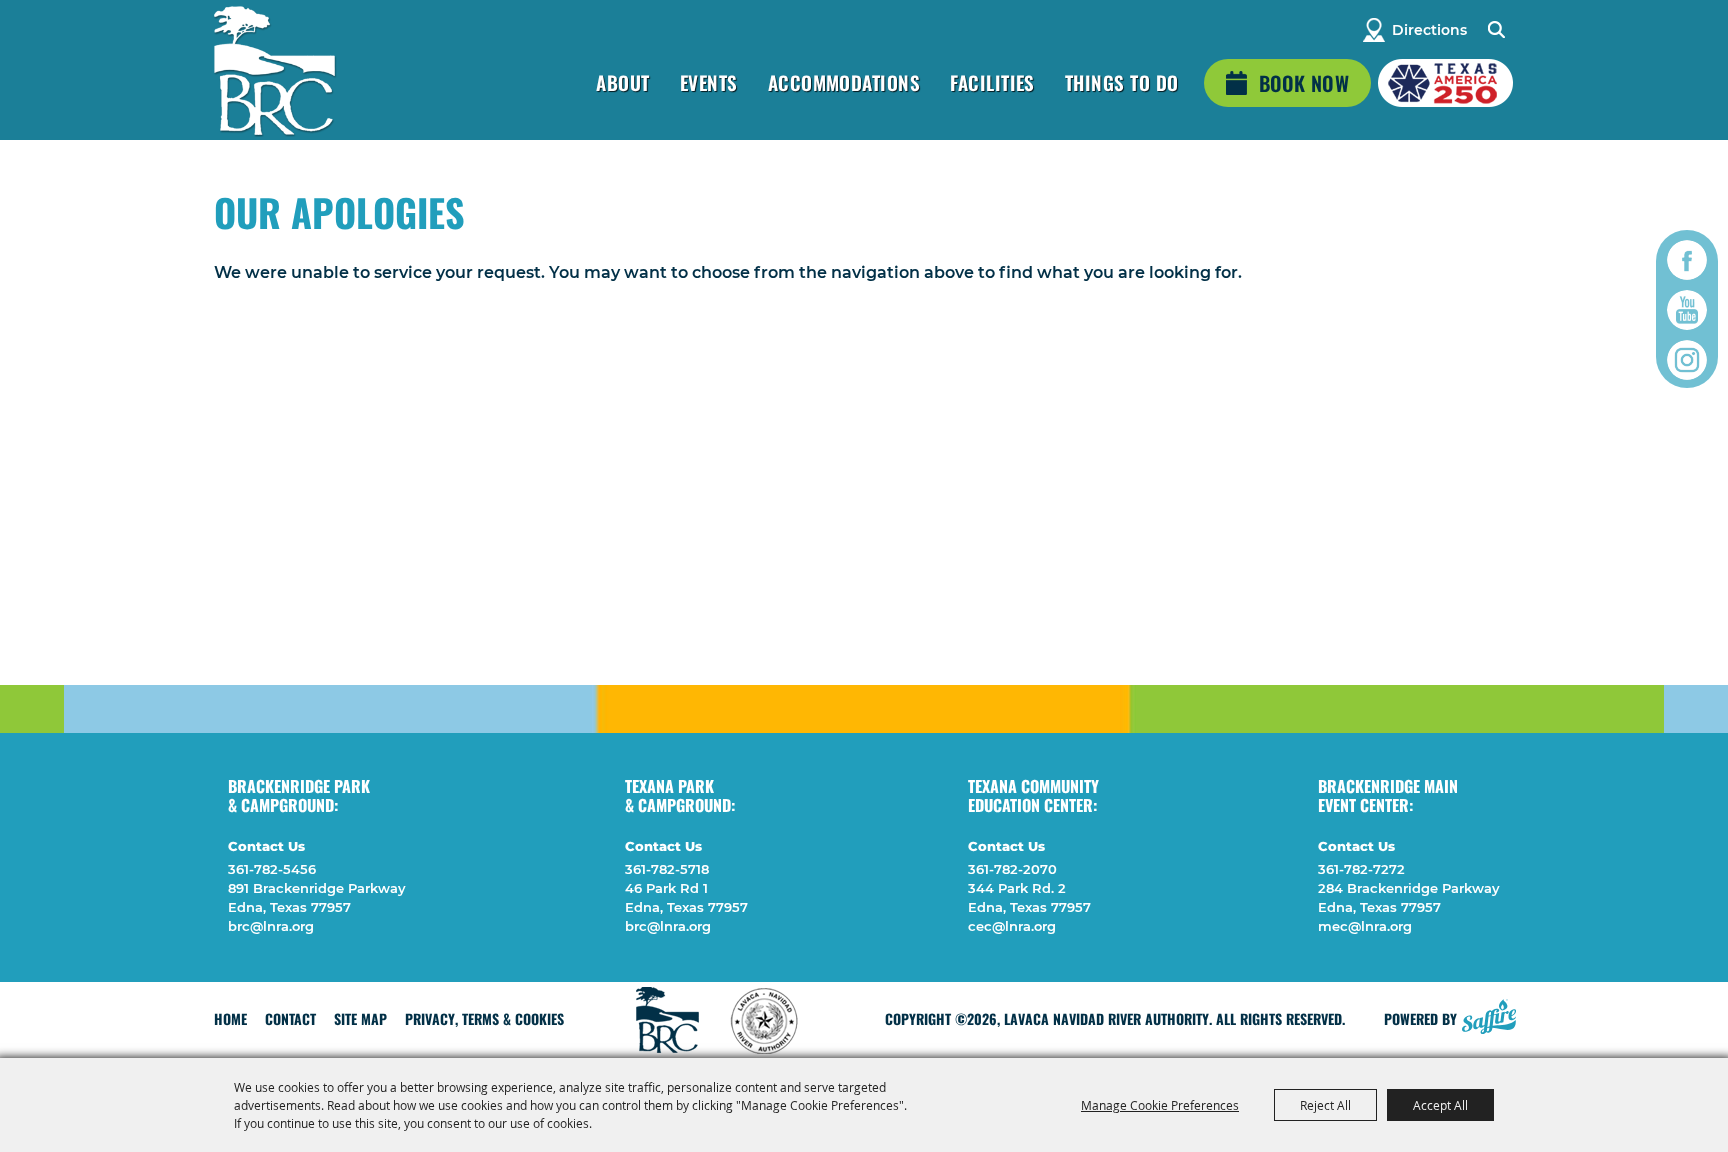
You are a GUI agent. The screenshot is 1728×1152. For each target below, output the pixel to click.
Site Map (360, 1018)
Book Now (1304, 83)
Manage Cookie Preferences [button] (1160, 1105)
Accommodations (844, 82)
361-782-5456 (272, 869)
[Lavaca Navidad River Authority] (274, 70)
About (622, 82)
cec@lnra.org (1012, 926)
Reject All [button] (1325, 1105)
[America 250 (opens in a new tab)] (1445, 83)
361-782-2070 (1012, 869)
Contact (290, 1018)
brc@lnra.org (271, 926)
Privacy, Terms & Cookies (484, 1018)
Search (1495, 30)
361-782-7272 (1361, 869)
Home (230, 1018)
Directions (1429, 30)
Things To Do (1122, 82)
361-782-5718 (667, 869)
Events (709, 82)
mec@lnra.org (1365, 926)
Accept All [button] (1440, 1105)
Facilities (992, 82)
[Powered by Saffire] (1489, 1014)
